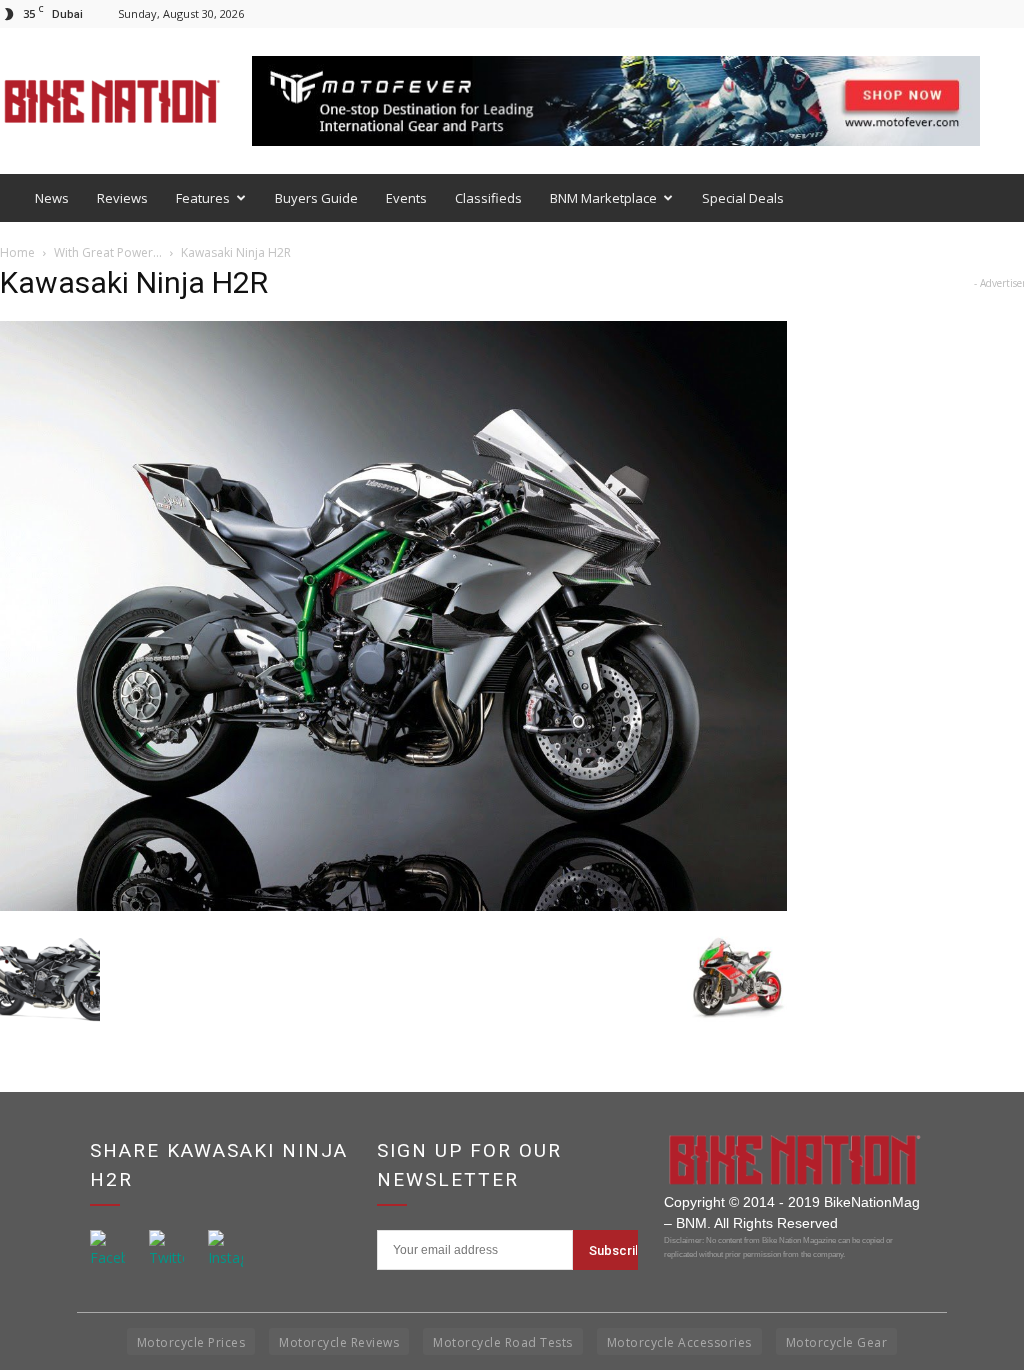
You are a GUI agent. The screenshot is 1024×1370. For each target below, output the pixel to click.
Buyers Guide (316, 198)
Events (406, 198)
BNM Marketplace (603, 198)
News (52, 198)
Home (17, 252)
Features (203, 198)
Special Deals (743, 198)
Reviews (122, 198)
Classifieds (488, 198)
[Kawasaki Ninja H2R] (393, 905)
